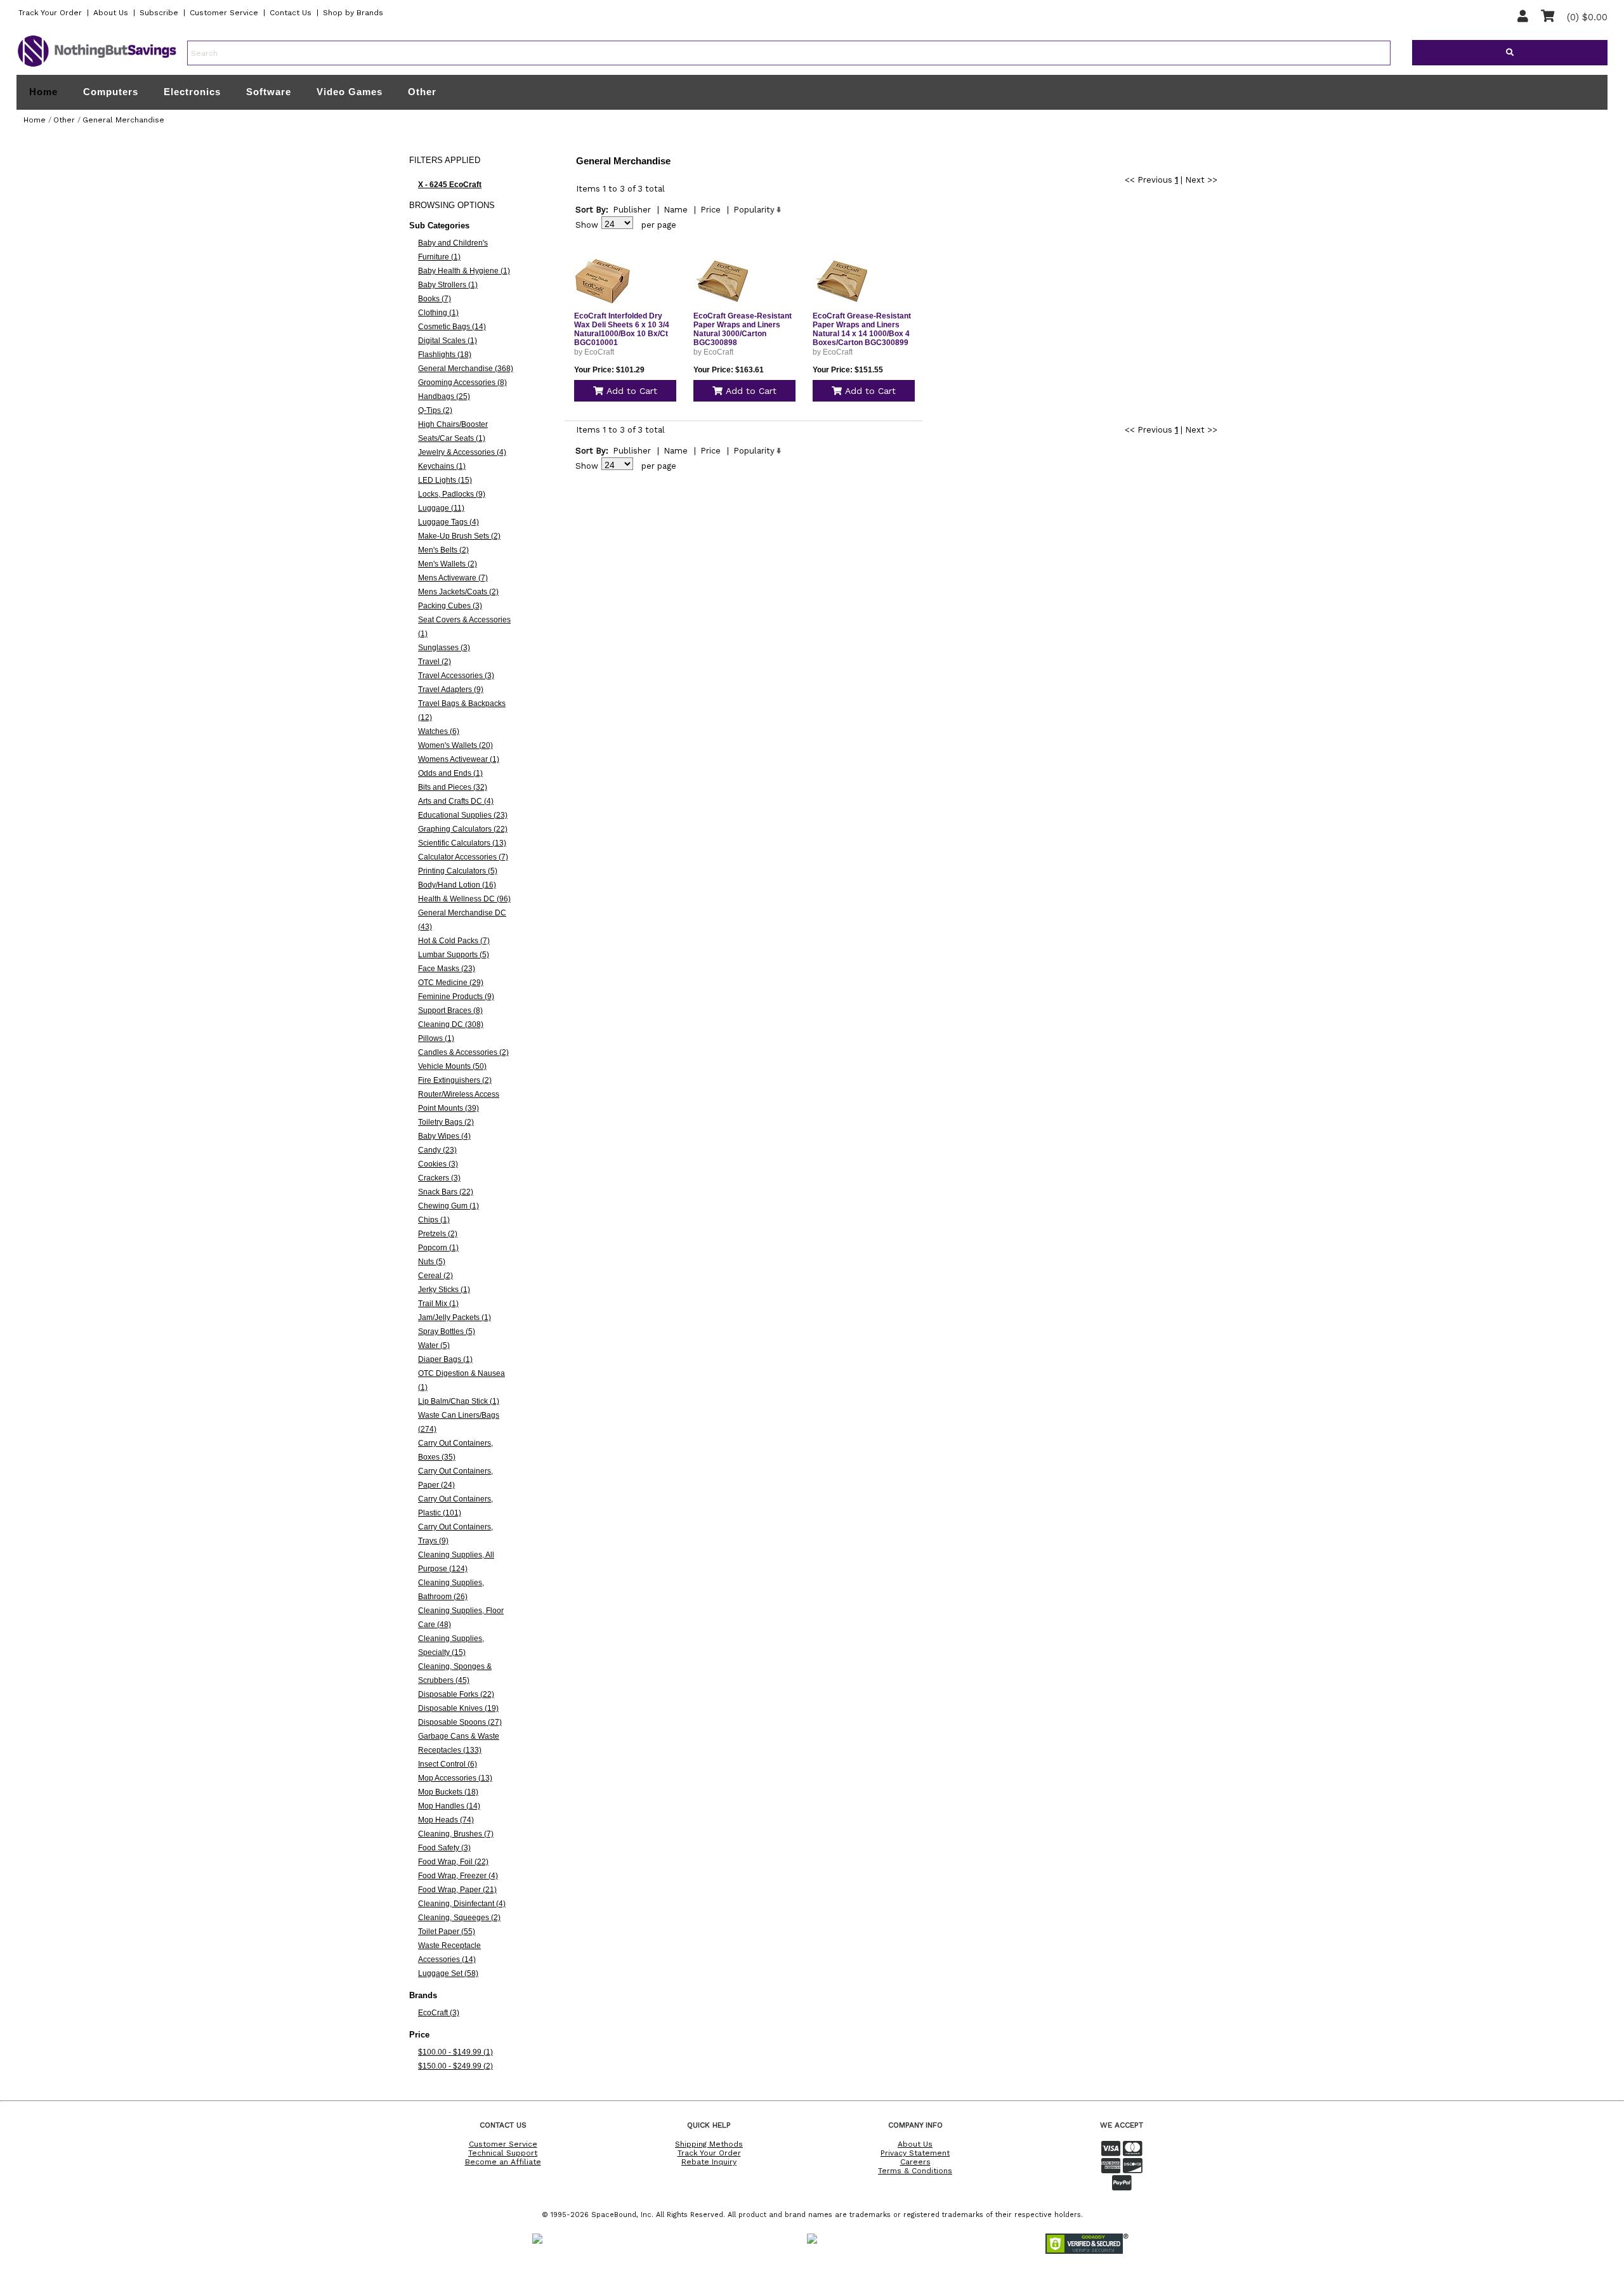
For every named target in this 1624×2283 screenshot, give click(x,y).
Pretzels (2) (438, 1234)
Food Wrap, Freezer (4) (458, 1876)
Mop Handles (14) (449, 1806)
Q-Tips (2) (435, 410)
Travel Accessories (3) (456, 676)
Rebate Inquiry (709, 2162)
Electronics (192, 92)
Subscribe (159, 13)
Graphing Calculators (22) (463, 829)
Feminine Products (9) (456, 997)
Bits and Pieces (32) (453, 787)
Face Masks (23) (447, 969)
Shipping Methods (709, 2144)
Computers (111, 92)
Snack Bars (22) (446, 1192)
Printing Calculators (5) (458, 871)
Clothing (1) (438, 313)
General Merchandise (123, 120)
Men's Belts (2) (443, 550)
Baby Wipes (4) (444, 1136)
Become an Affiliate (503, 2162)
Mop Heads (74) (446, 1820)
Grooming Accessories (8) (462, 383)
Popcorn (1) (438, 1248)
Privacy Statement (915, 2153)
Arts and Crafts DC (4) (456, 801)
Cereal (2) (435, 1276)
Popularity (754, 210)
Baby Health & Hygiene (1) (464, 271)
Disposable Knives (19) (458, 1708)
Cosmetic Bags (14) (452, 327)
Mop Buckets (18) (448, 1792)
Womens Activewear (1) (459, 759)
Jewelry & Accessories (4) (462, 452)
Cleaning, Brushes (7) (456, 1834)
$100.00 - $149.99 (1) (455, 2052)
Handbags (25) (444, 396)
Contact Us (291, 13)
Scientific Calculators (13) (462, 843)
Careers (915, 2162)
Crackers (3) (439, 1178)
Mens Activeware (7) (453, 578)
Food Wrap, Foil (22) (453, 1862)
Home (43, 92)
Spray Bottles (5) (447, 1331)
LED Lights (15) (445, 480)
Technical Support (503, 2153)
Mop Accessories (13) (455, 1778)
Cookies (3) (438, 1164)
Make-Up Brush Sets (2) (459, 536)
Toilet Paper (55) (447, 1932)
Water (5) (434, 1345)
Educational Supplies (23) (463, 815)
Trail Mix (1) (438, 1304)
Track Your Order (50, 13)
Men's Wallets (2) (448, 564)
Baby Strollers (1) (448, 285)
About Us (111, 13)
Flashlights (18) (445, 355)
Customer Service (224, 13)
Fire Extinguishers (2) (455, 1080)
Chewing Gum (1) (449, 1206)
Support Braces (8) (450, 1011)
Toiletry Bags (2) (446, 1122)
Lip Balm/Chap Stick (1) (459, 1401)
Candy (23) (437, 1150)
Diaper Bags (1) (445, 1359)
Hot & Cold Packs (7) (454, 941)
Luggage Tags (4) (449, 522)
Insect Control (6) (448, 1764)
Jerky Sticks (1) (444, 1290)
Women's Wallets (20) (455, 745)
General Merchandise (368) (466, 369)
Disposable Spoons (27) (460, 1722)
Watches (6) (439, 731)
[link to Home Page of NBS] (97, 66)
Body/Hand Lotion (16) (457, 885)
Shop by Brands (353, 13)
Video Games (350, 92)
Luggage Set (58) (448, 1973)
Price (710, 210)
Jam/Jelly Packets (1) (455, 1318)
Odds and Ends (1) (450, 773)
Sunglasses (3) (444, 648)
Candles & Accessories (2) (463, 1052)
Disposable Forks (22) (456, 1694)
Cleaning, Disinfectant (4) (462, 1904)
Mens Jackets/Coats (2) (458, 592)
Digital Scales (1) (448, 341)
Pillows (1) (436, 1038)
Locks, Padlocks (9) (452, 494)
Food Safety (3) (444, 1848)
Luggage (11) (441, 508)
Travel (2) (435, 662)
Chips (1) (434, 1220)
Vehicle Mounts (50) (452, 1066)
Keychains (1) (442, 466)
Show (587, 225)
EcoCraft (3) (439, 2013)
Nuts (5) (432, 1262)
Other (422, 92)
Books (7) (435, 299)
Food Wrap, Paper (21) (457, 1890)
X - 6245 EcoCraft (450, 185)
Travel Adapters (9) (451, 690)
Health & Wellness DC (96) (464, 899)
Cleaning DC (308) (451, 1024)
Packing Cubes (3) (450, 606)
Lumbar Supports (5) (454, 955)
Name (676, 210)
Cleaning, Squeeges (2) (459, 1918)
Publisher (632, 210)
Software (269, 92)
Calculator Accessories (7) (463, 857)
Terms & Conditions (915, 2171)
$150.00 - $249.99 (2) (455, 2066)
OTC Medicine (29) (451, 983)
